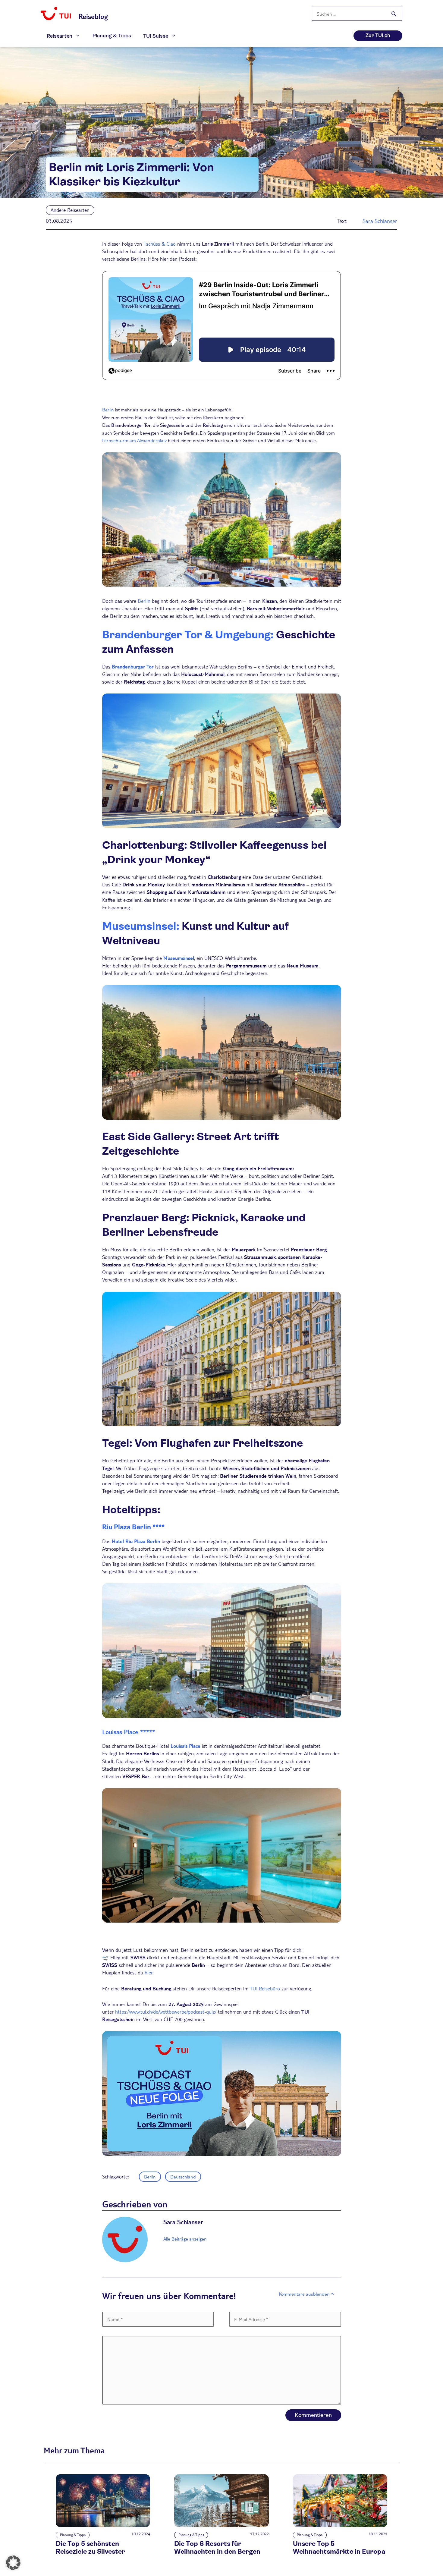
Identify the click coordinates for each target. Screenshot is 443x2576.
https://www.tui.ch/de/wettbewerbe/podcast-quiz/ (166, 2012)
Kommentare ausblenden (304, 2294)
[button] (13, 2563)
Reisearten (60, 36)
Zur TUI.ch (378, 35)
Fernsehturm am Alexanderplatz (134, 440)
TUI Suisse (156, 36)
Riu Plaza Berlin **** (133, 1527)
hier (149, 1972)
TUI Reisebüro (265, 1988)
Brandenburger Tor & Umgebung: (188, 635)
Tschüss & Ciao (160, 244)
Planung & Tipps (112, 36)
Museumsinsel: (141, 926)
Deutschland (183, 2177)
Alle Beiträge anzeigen (185, 2239)
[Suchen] (394, 14)
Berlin (108, 409)
